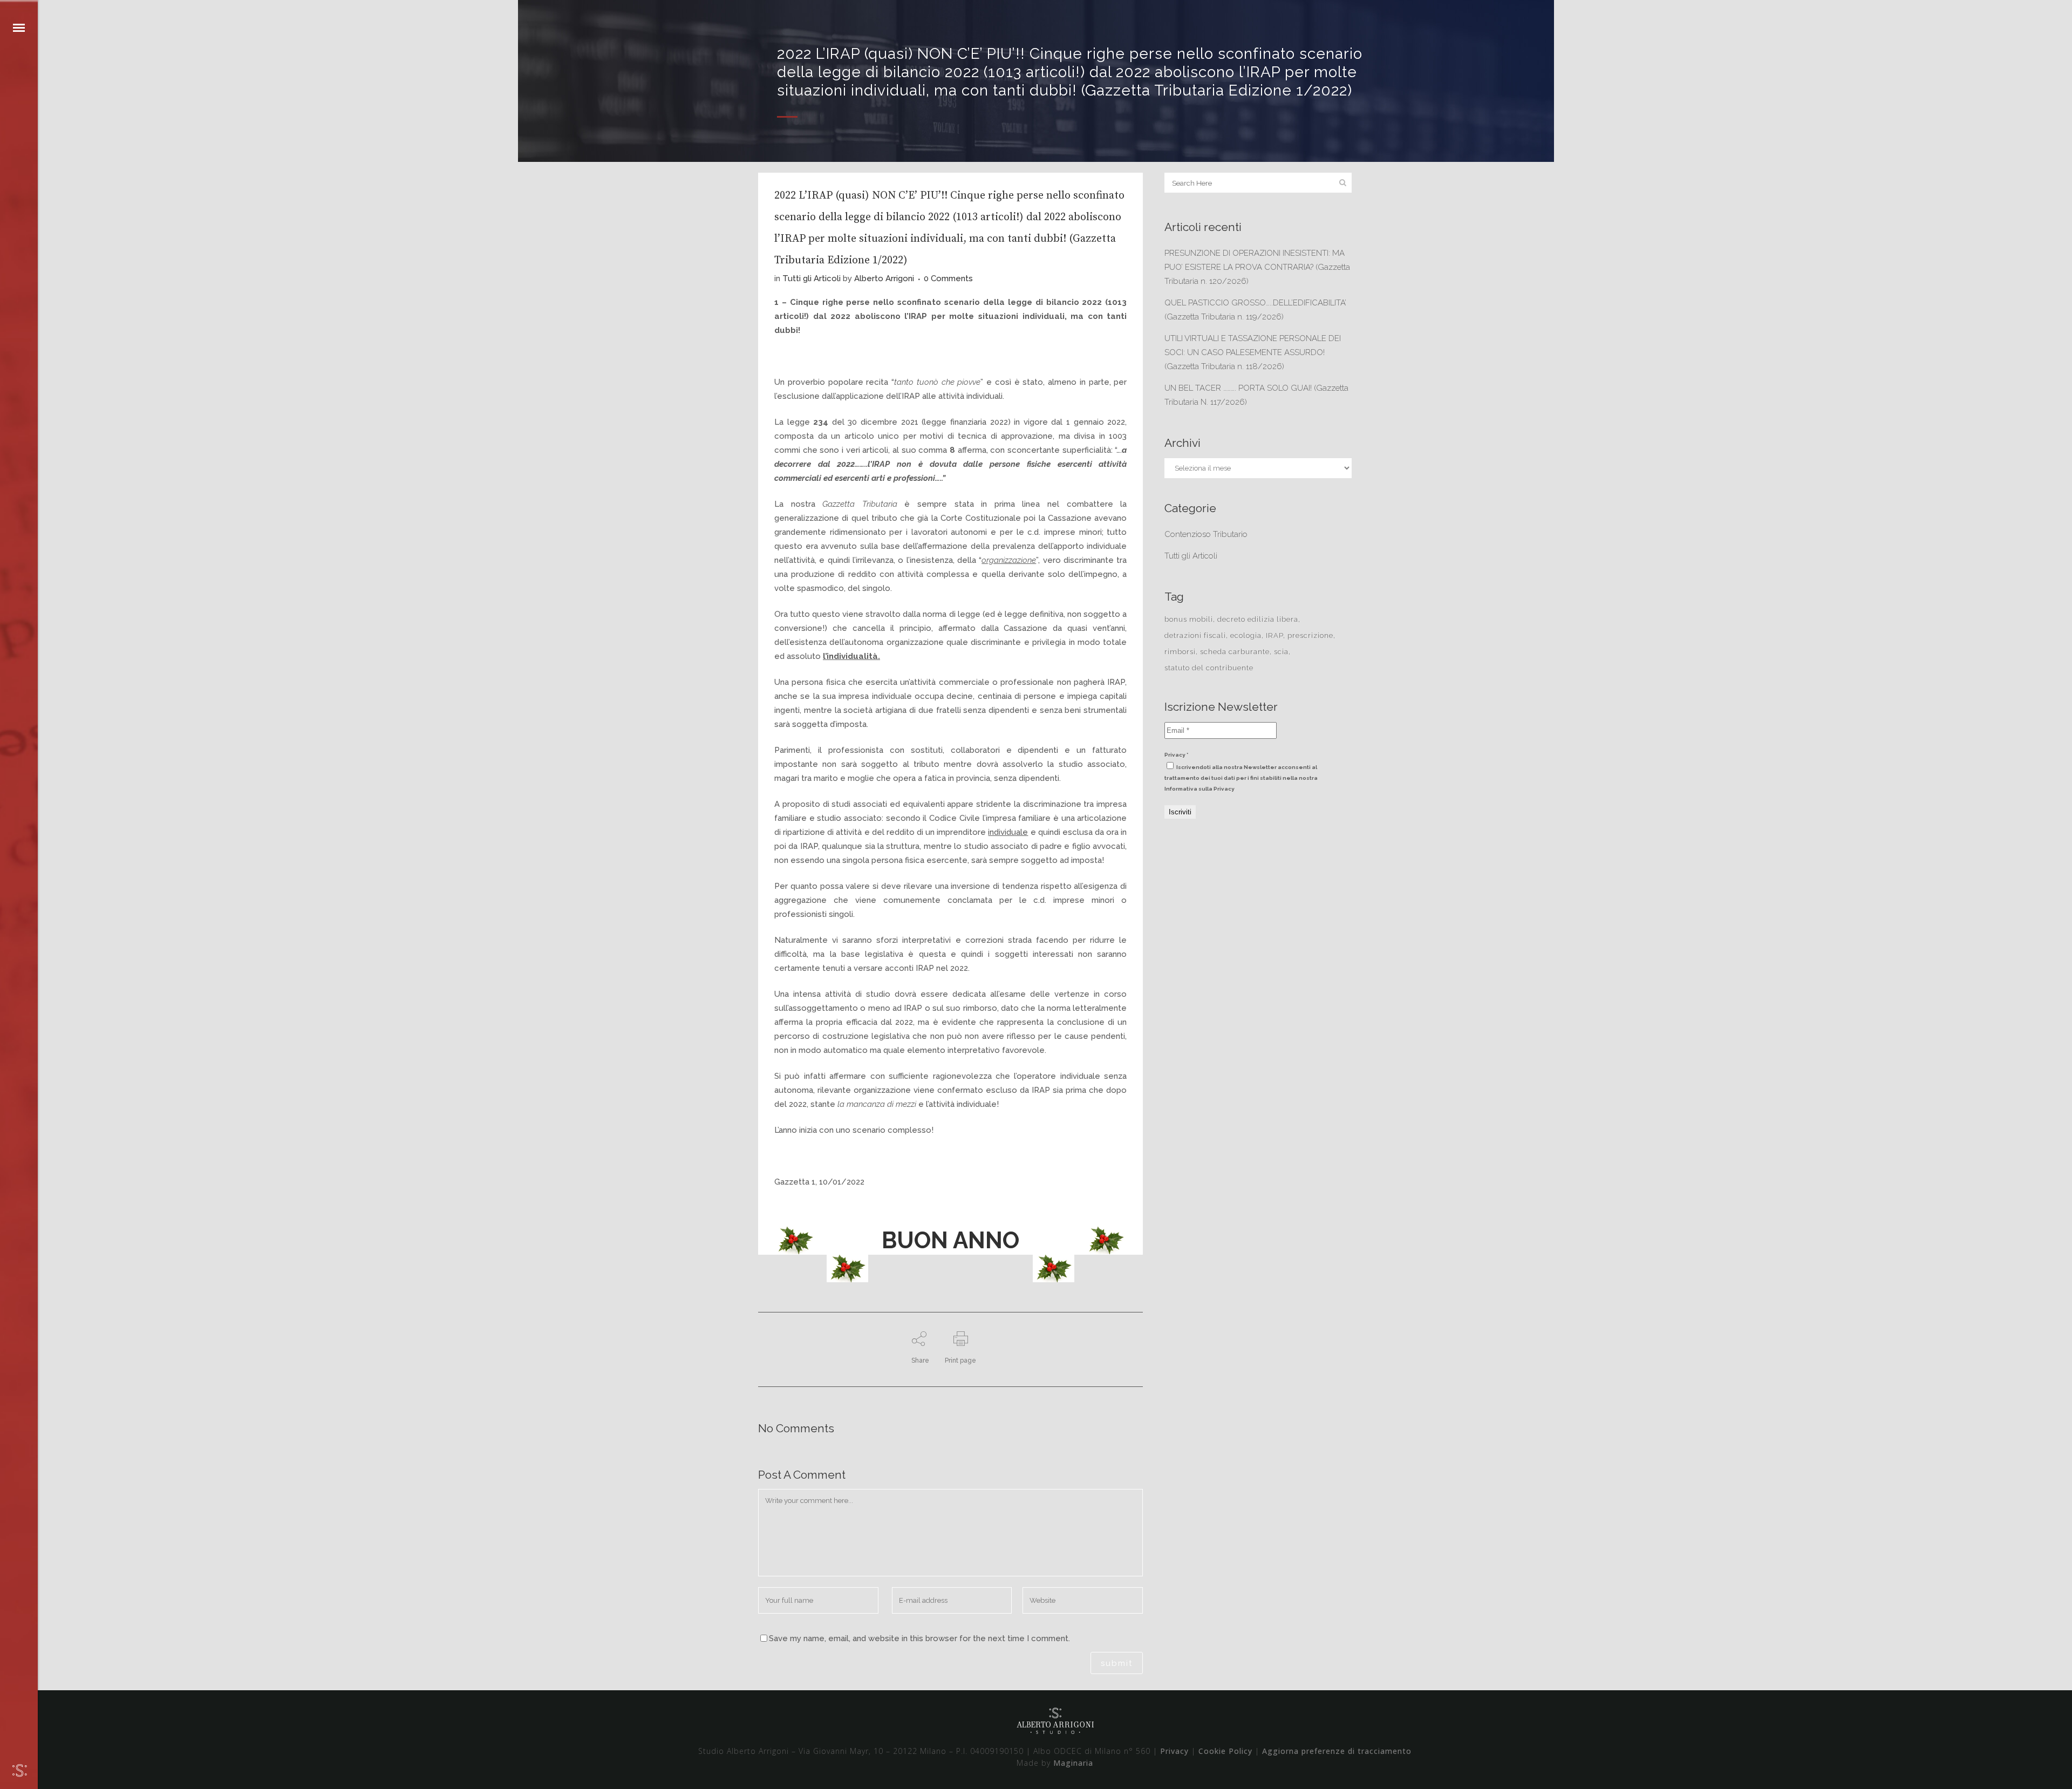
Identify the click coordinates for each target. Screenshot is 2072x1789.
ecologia (1246, 635)
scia (1281, 652)
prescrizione (1310, 635)
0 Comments (948, 278)
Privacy (1174, 1751)
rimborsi (1180, 652)
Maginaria (1073, 1763)
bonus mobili (1189, 619)
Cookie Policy (1225, 1751)
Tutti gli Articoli (812, 278)
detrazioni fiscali (1195, 635)
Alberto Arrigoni (884, 278)
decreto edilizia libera (1258, 619)
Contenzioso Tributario (1206, 534)
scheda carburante (1235, 652)
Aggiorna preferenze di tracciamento (1337, 1751)
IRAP (1274, 635)
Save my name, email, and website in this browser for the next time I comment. (919, 1638)
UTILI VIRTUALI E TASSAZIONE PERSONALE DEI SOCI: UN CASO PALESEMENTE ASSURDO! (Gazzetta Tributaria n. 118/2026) (1253, 352)
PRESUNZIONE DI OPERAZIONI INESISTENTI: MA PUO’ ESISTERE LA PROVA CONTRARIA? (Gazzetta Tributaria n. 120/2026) (1257, 267)
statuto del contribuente (1209, 668)
